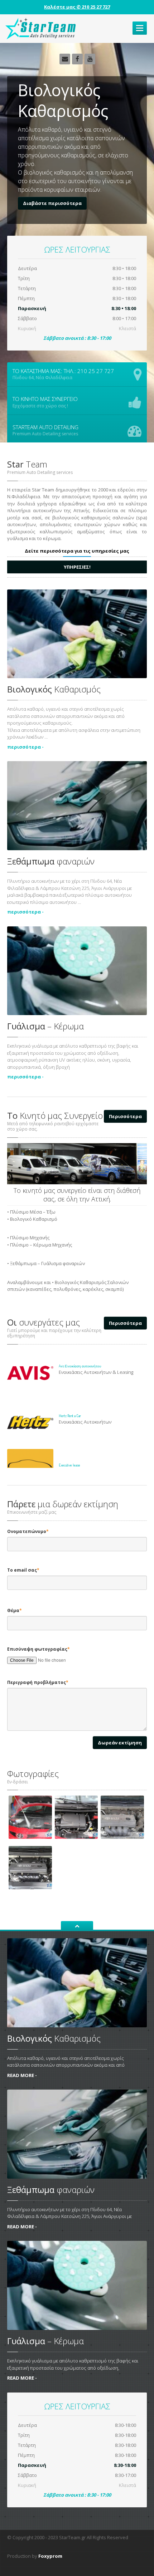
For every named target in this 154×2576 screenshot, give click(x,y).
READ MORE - (22, 2075)
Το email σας (23, 1570)
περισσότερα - (25, 747)
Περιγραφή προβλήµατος (38, 1682)
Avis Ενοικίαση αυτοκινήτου (80, 1366)
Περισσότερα (125, 1116)
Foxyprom (50, 2556)
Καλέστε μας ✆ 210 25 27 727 (77, 7)
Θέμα (15, 1610)
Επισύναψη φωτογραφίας (38, 1649)
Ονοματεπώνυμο (28, 1531)
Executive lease (69, 1465)
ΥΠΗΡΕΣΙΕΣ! (77, 567)
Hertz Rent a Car (70, 1416)
